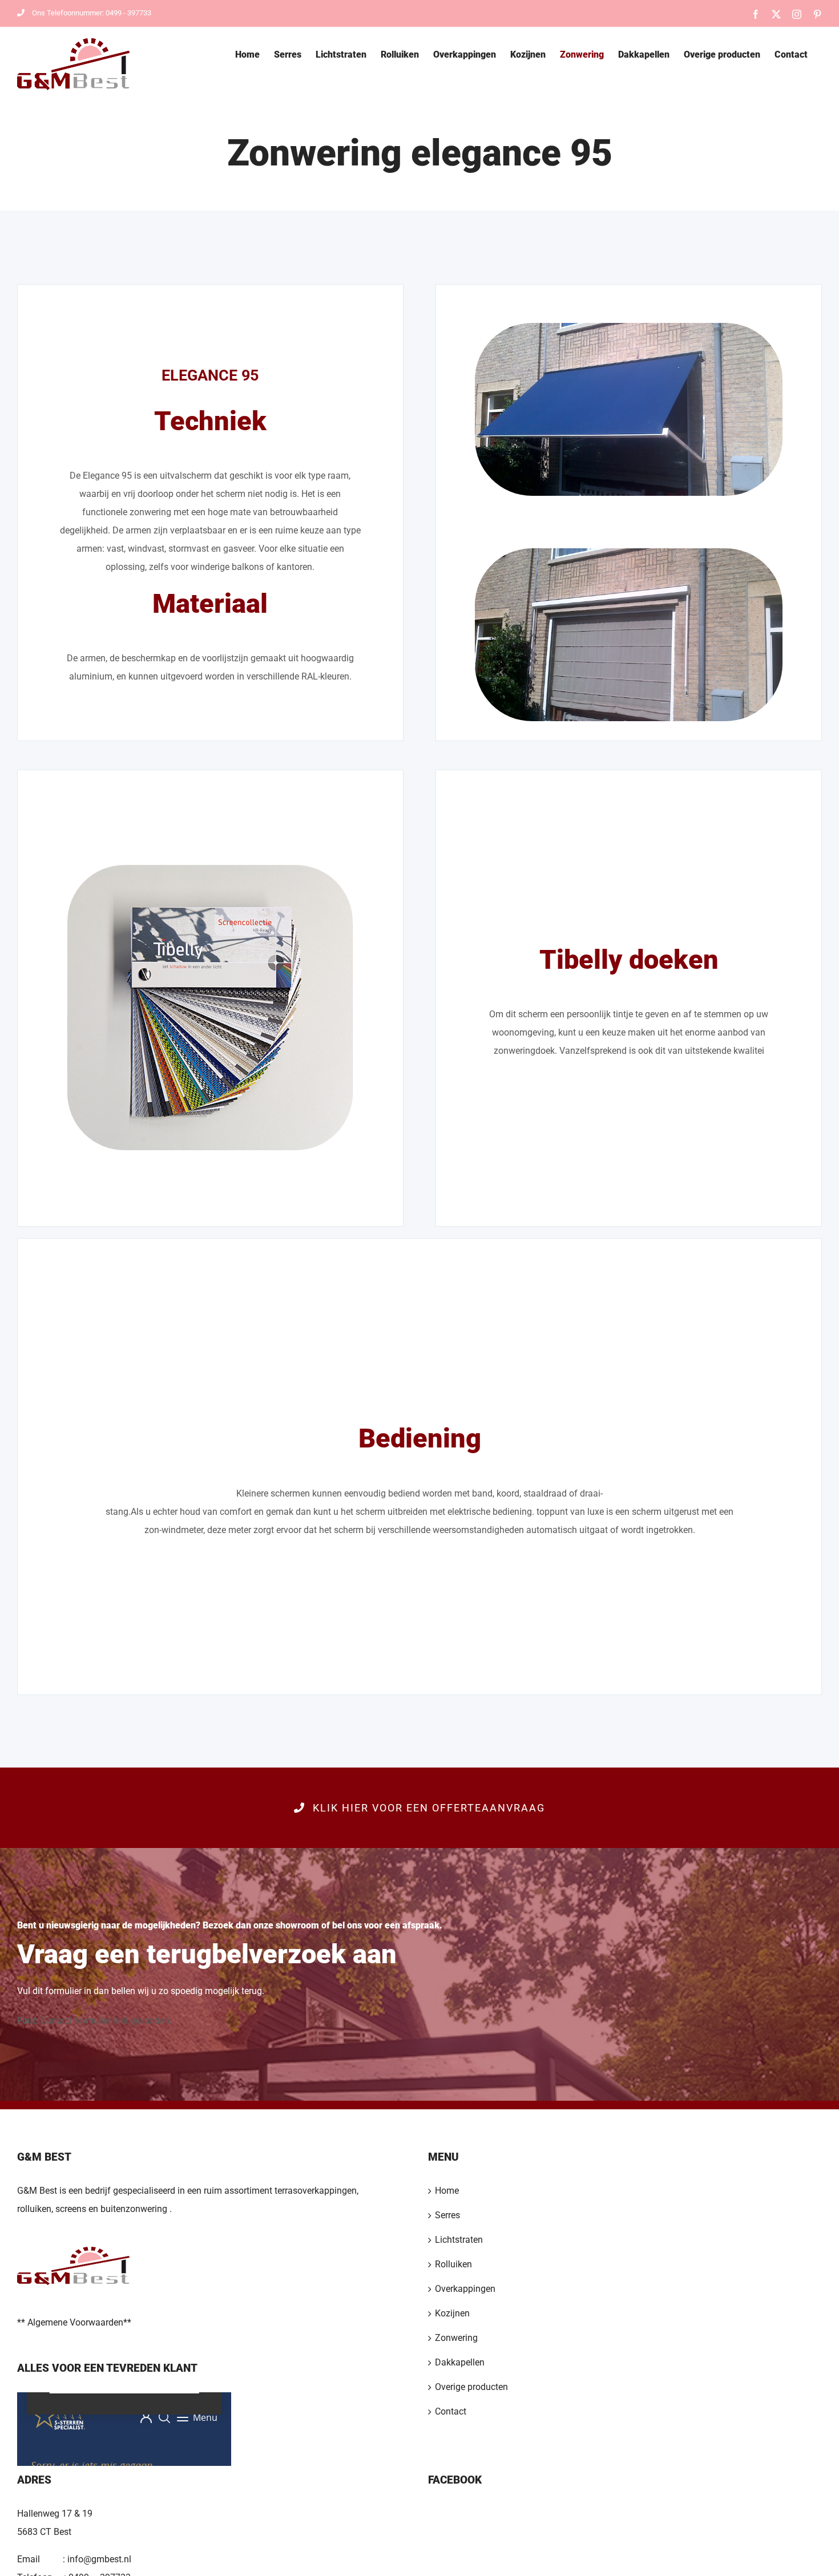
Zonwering (456, 2338)
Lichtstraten (459, 2240)
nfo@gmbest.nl (100, 2559)
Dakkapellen (460, 2362)
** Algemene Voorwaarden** (74, 2322)
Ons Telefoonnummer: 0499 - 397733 (92, 13)
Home (447, 2191)
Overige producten (471, 2387)
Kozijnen (452, 2313)
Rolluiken (453, 2264)
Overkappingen (465, 2289)
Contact (451, 2411)
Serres (447, 2215)
